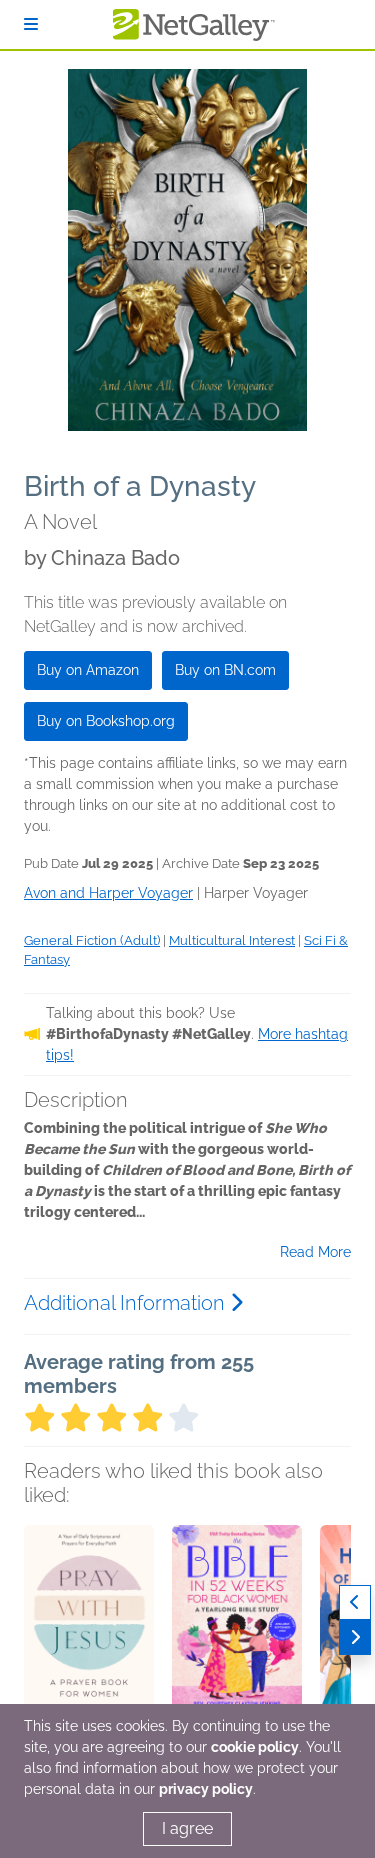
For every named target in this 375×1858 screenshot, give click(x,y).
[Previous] (355, 1602)
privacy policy (206, 1789)
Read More (315, 1252)
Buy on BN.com (225, 670)
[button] (89, 1630)
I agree (187, 1828)
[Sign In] (31, 24)
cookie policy (255, 1747)
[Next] (355, 1637)
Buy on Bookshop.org (106, 721)
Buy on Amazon (88, 670)
